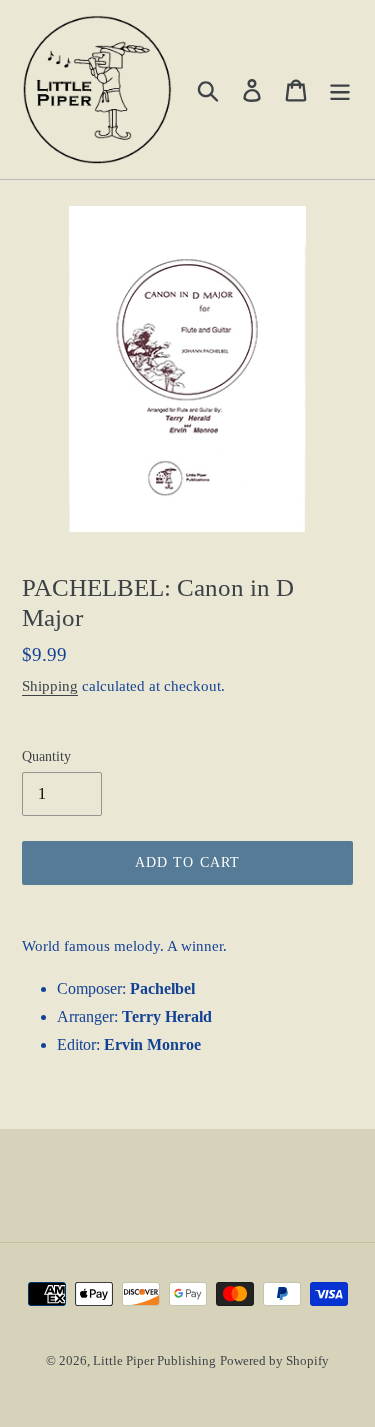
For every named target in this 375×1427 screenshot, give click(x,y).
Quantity (46, 756)
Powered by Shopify (274, 1360)
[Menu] (340, 89)
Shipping (50, 686)
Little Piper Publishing (154, 1360)
